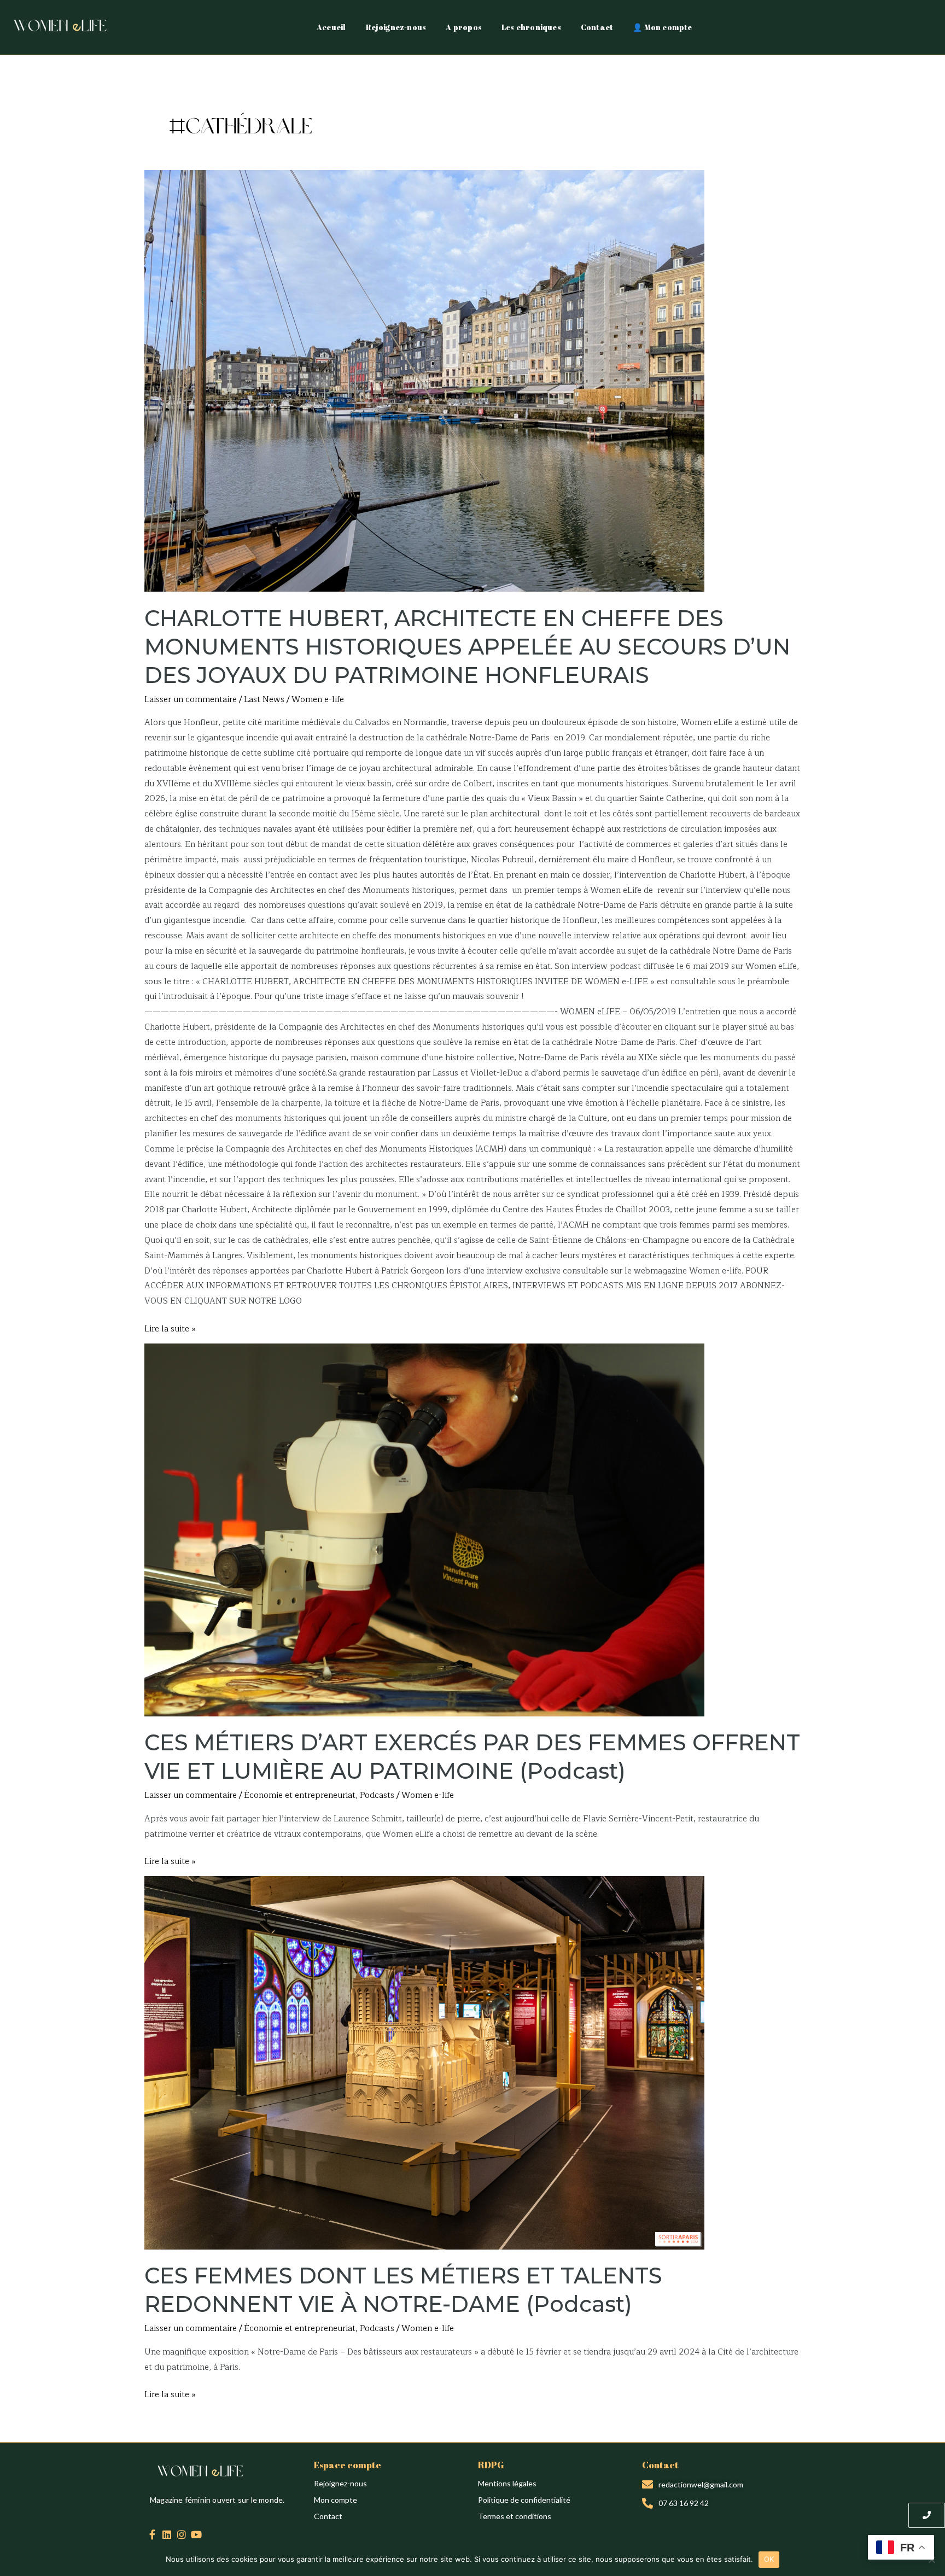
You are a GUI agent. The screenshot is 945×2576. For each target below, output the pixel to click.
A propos (464, 27)
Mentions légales (507, 2483)
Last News (264, 700)
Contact (597, 27)
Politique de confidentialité (524, 2500)
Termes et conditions (515, 2516)
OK (769, 2559)
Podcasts (377, 1795)
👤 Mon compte (662, 27)
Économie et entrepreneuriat (300, 1795)
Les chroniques (531, 27)
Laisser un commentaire (191, 700)
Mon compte (336, 2500)
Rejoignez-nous (396, 27)
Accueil (331, 27)
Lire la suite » (170, 1329)
